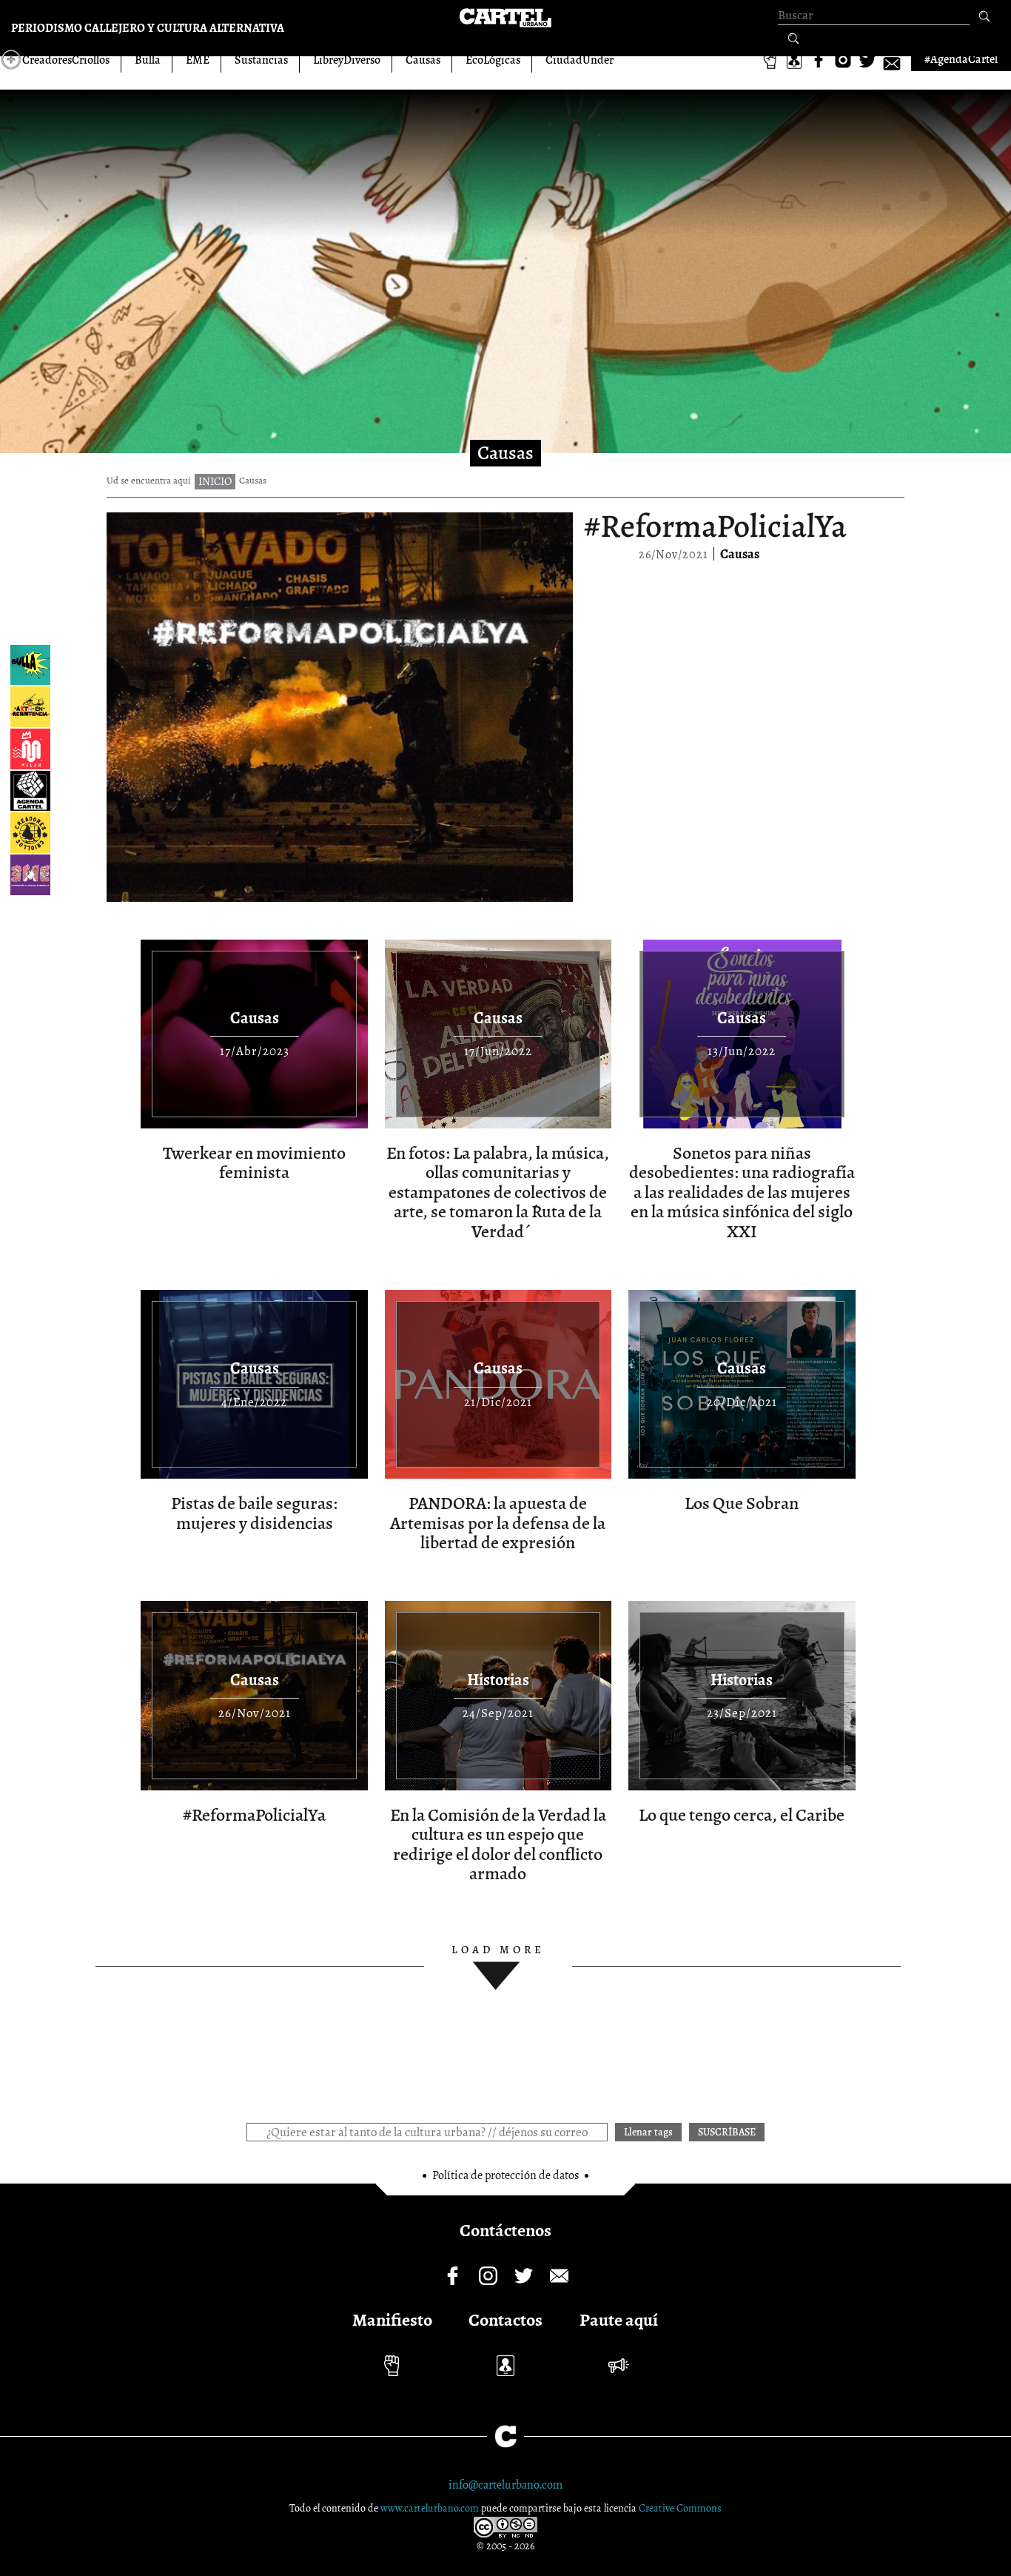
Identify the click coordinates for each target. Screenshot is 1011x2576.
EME (198, 60)
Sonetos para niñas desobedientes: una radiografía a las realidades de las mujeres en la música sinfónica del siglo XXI (742, 1192)
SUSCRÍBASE (727, 2132)
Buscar (984, 17)
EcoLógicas (493, 60)
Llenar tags (793, 39)
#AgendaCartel (961, 59)
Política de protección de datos (505, 2175)
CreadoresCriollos (66, 60)
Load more (498, 1950)
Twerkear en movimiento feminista (254, 1162)
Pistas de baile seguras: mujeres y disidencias (254, 1513)
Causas (423, 60)
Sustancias (261, 60)
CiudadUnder (580, 60)
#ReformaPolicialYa (715, 526)
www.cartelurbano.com (431, 2508)
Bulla (148, 60)
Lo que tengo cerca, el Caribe (742, 1815)
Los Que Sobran (742, 1503)
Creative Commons (680, 2508)
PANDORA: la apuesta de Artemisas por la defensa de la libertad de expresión (498, 1523)
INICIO (215, 481)
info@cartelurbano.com (505, 2485)
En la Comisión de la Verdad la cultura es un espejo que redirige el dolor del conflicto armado (498, 1844)
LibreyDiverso (347, 60)
